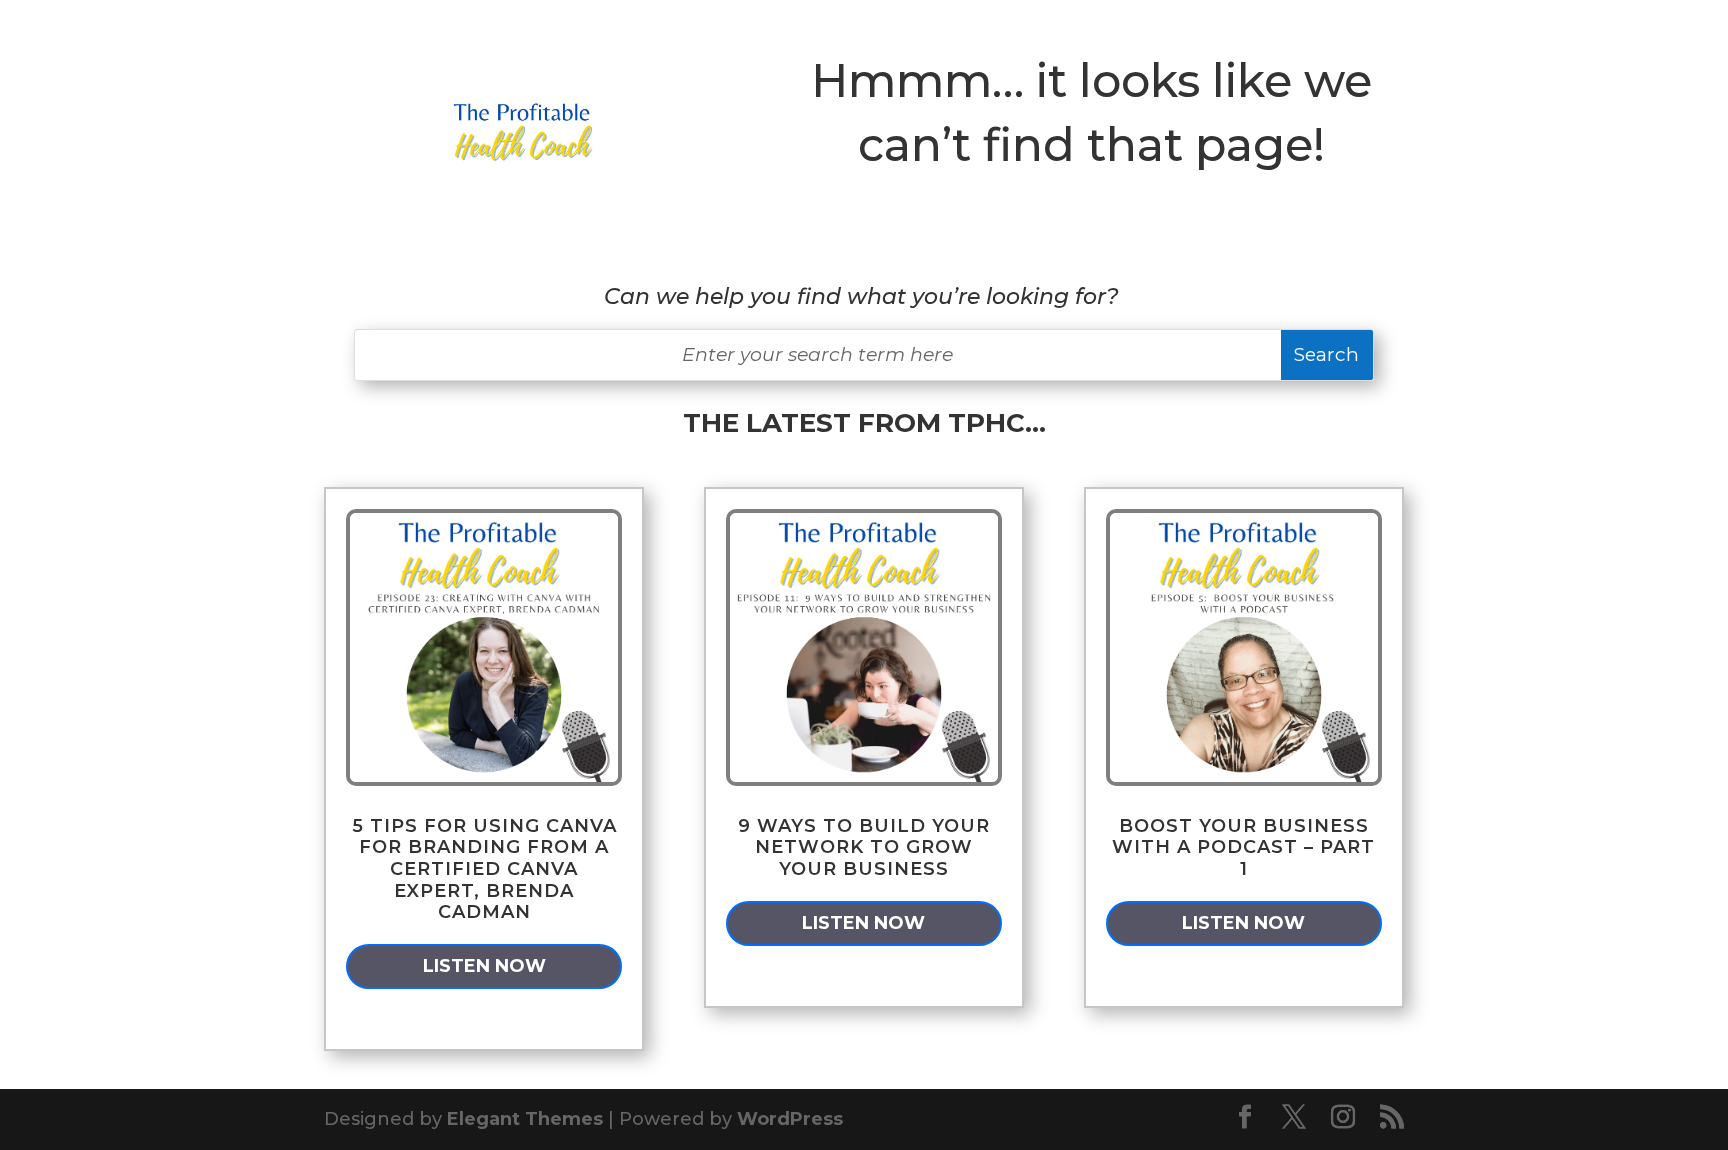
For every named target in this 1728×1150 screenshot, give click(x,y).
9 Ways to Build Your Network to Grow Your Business (864, 847)
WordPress (790, 1119)
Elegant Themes (525, 1119)
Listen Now (484, 966)
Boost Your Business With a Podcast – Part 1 (1243, 847)
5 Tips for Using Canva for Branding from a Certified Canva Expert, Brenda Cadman (484, 869)
